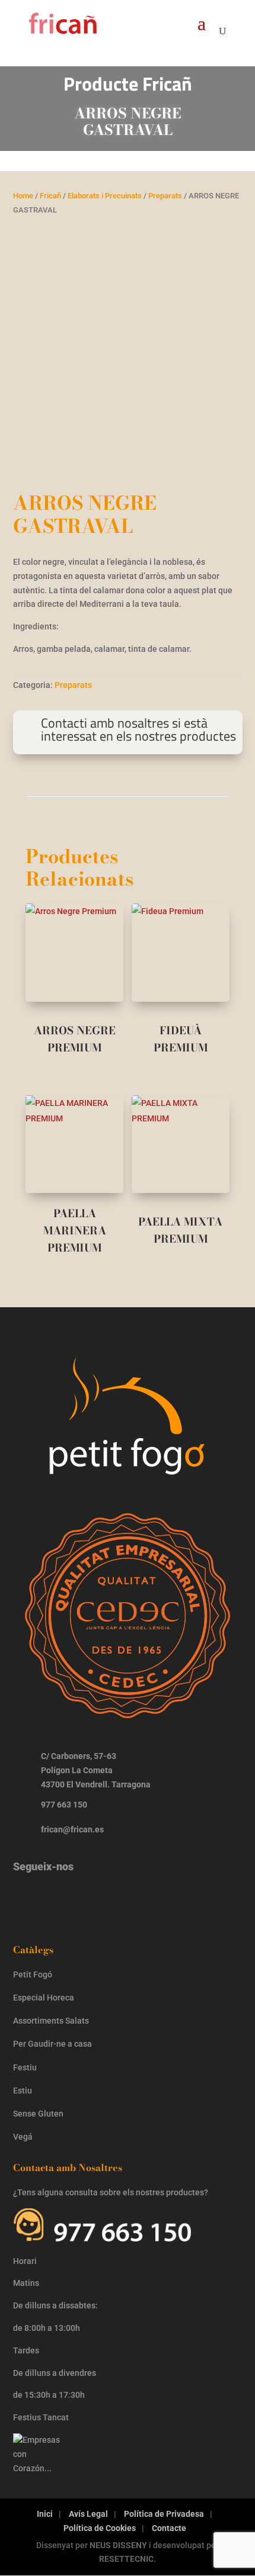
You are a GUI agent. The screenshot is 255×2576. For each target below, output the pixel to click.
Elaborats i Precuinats (105, 196)
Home (23, 196)
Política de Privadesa (164, 2514)
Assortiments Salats (51, 2021)
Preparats (165, 196)
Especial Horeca (44, 1998)
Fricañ (50, 196)
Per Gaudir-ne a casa (52, 2044)
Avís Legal (88, 2514)
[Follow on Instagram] (28, 1897)
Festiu (25, 2067)
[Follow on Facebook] (65, 1897)
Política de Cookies (100, 2528)
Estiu (23, 2091)
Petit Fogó (33, 1974)
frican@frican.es (72, 1829)
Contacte (169, 2528)
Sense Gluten (39, 2114)
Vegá (24, 2137)
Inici (45, 2514)
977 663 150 (64, 1805)
